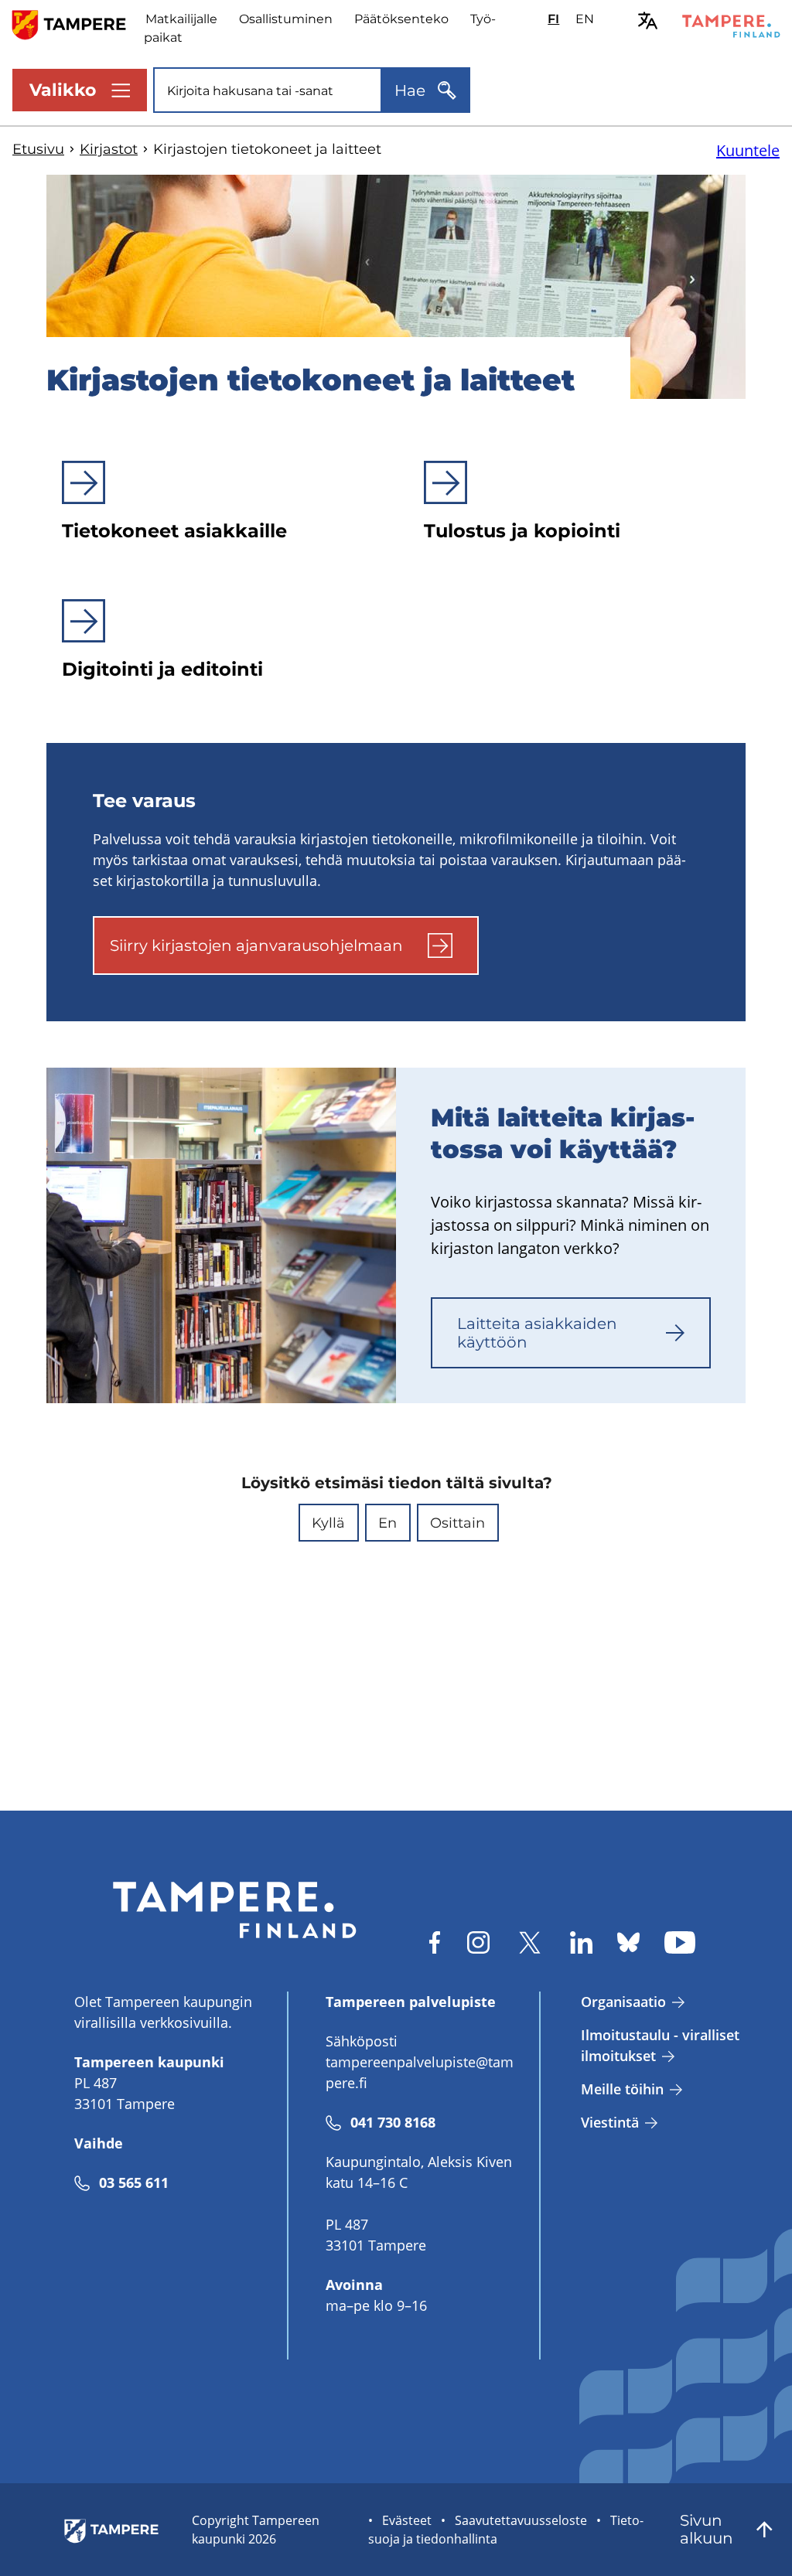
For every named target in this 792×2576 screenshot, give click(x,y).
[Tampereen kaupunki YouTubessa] (680, 1942)
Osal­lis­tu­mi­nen (286, 19)
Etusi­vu (38, 149)
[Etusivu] (78, 24)
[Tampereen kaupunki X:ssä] (530, 1942)
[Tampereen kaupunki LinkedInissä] (581, 1942)
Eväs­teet (407, 2520)
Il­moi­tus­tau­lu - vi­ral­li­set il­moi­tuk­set (660, 2045)
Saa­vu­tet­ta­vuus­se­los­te (521, 2520)
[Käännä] (648, 20)
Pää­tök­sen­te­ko (401, 19)
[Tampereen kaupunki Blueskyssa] (628, 1942)
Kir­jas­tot (109, 149)
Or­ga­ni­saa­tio (623, 2002)
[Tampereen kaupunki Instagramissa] (478, 1942)
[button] (329, 1523)
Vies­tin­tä (610, 2122)
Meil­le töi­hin (622, 2089)
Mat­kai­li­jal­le (181, 19)
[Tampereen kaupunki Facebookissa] (435, 1942)
